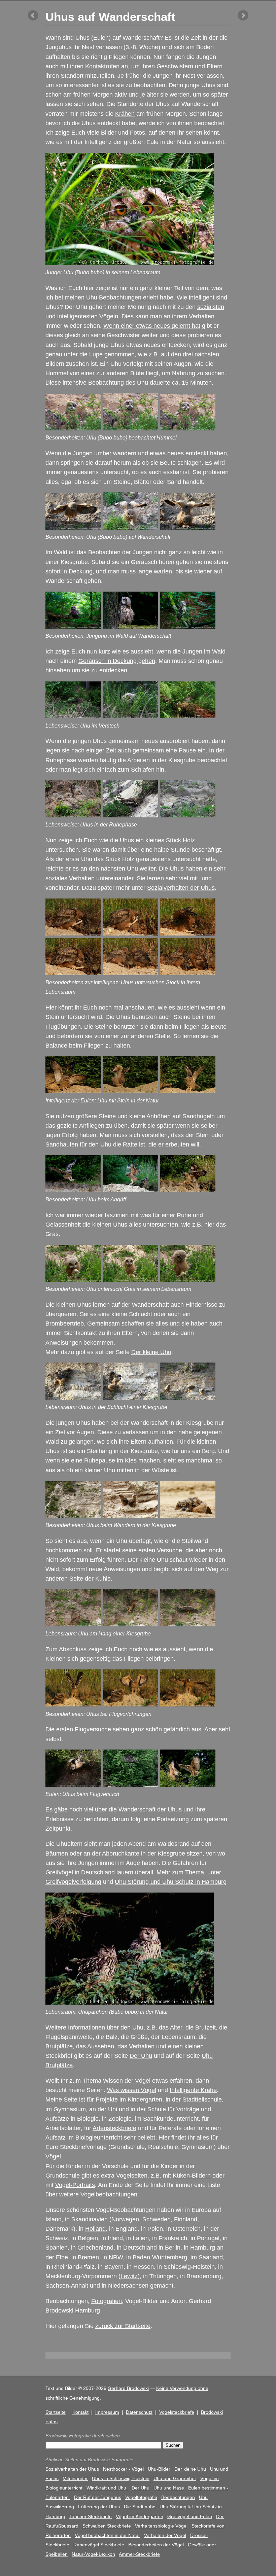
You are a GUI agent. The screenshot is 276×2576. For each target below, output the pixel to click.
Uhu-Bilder (159, 2469)
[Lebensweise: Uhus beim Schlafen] (188, 815)
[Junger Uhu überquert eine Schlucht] (73, 1398)
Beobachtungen (178, 2497)
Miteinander (75, 2478)
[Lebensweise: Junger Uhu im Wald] (73, 627)
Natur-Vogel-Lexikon (93, 2554)
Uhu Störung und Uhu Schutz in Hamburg (171, 1882)
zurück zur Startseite (123, 2326)
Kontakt (80, 2412)
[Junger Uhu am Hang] (188, 1624)
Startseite (56, 2412)
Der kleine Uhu (151, 1352)
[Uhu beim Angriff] (73, 1190)
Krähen (125, 114)
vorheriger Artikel (33, 15)
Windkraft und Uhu (107, 2488)
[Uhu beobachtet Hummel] (73, 428)
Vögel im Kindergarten (140, 2516)
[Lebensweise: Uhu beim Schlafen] (130, 815)
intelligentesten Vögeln (88, 316)
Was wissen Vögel (132, 2090)
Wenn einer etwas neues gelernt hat (152, 326)
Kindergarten (145, 2099)
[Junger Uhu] (73, 1624)
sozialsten (211, 307)
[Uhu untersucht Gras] (73, 1280)
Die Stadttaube (140, 2507)
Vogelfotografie (141, 2497)
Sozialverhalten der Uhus (181, 888)
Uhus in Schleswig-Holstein (121, 2478)
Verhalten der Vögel (165, 2535)
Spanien (57, 2248)
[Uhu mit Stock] (73, 933)
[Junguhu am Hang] (130, 1624)
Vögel (143, 2081)
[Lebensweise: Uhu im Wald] (73, 716)
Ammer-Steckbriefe (139, 2554)
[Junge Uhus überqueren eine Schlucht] (188, 1398)
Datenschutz (139, 2412)
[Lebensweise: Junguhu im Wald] (130, 627)
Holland (95, 2229)
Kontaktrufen (102, 66)
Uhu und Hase (169, 2488)
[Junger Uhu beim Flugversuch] (73, 1785)
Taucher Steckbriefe (91, 2516)
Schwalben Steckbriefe (107, 2526)
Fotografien (107, 2301)
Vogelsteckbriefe (177, 2412)
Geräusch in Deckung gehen (117, 661)
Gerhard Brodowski (128, 2388)
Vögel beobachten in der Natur (107, 2535)
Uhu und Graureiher (175, 2478)
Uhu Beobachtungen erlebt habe (130, 297)
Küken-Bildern (192, 2176)
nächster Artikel (243, 15)
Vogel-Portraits (75, 2185)
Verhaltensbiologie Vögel (161, 2526)
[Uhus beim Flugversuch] (188, 1785)
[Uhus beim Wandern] (73, 1516)
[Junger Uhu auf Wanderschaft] (73, 528)
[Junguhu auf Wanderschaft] (130, 528)
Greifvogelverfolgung (73, 1882)
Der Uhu (141, 2056)
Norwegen (125, 2219)
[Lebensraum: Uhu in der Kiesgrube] (188, 1516)
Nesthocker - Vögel (123, 2469)
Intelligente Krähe (193, 2090)
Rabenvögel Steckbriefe (99, 2545)
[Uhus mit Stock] (130, 973)
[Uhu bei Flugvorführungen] (73, 1704)
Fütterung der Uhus (99, 2507)
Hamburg (88, 2310)
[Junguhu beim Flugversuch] (130, 1785)
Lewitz (129, 2276)
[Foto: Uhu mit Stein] (73, 1091)
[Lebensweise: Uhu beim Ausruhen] (73, 815)
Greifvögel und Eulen (190, 2516)
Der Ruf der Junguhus (98, 2497)
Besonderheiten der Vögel (156, 2545)
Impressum (107, 2412)
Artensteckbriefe (114, 2128)
